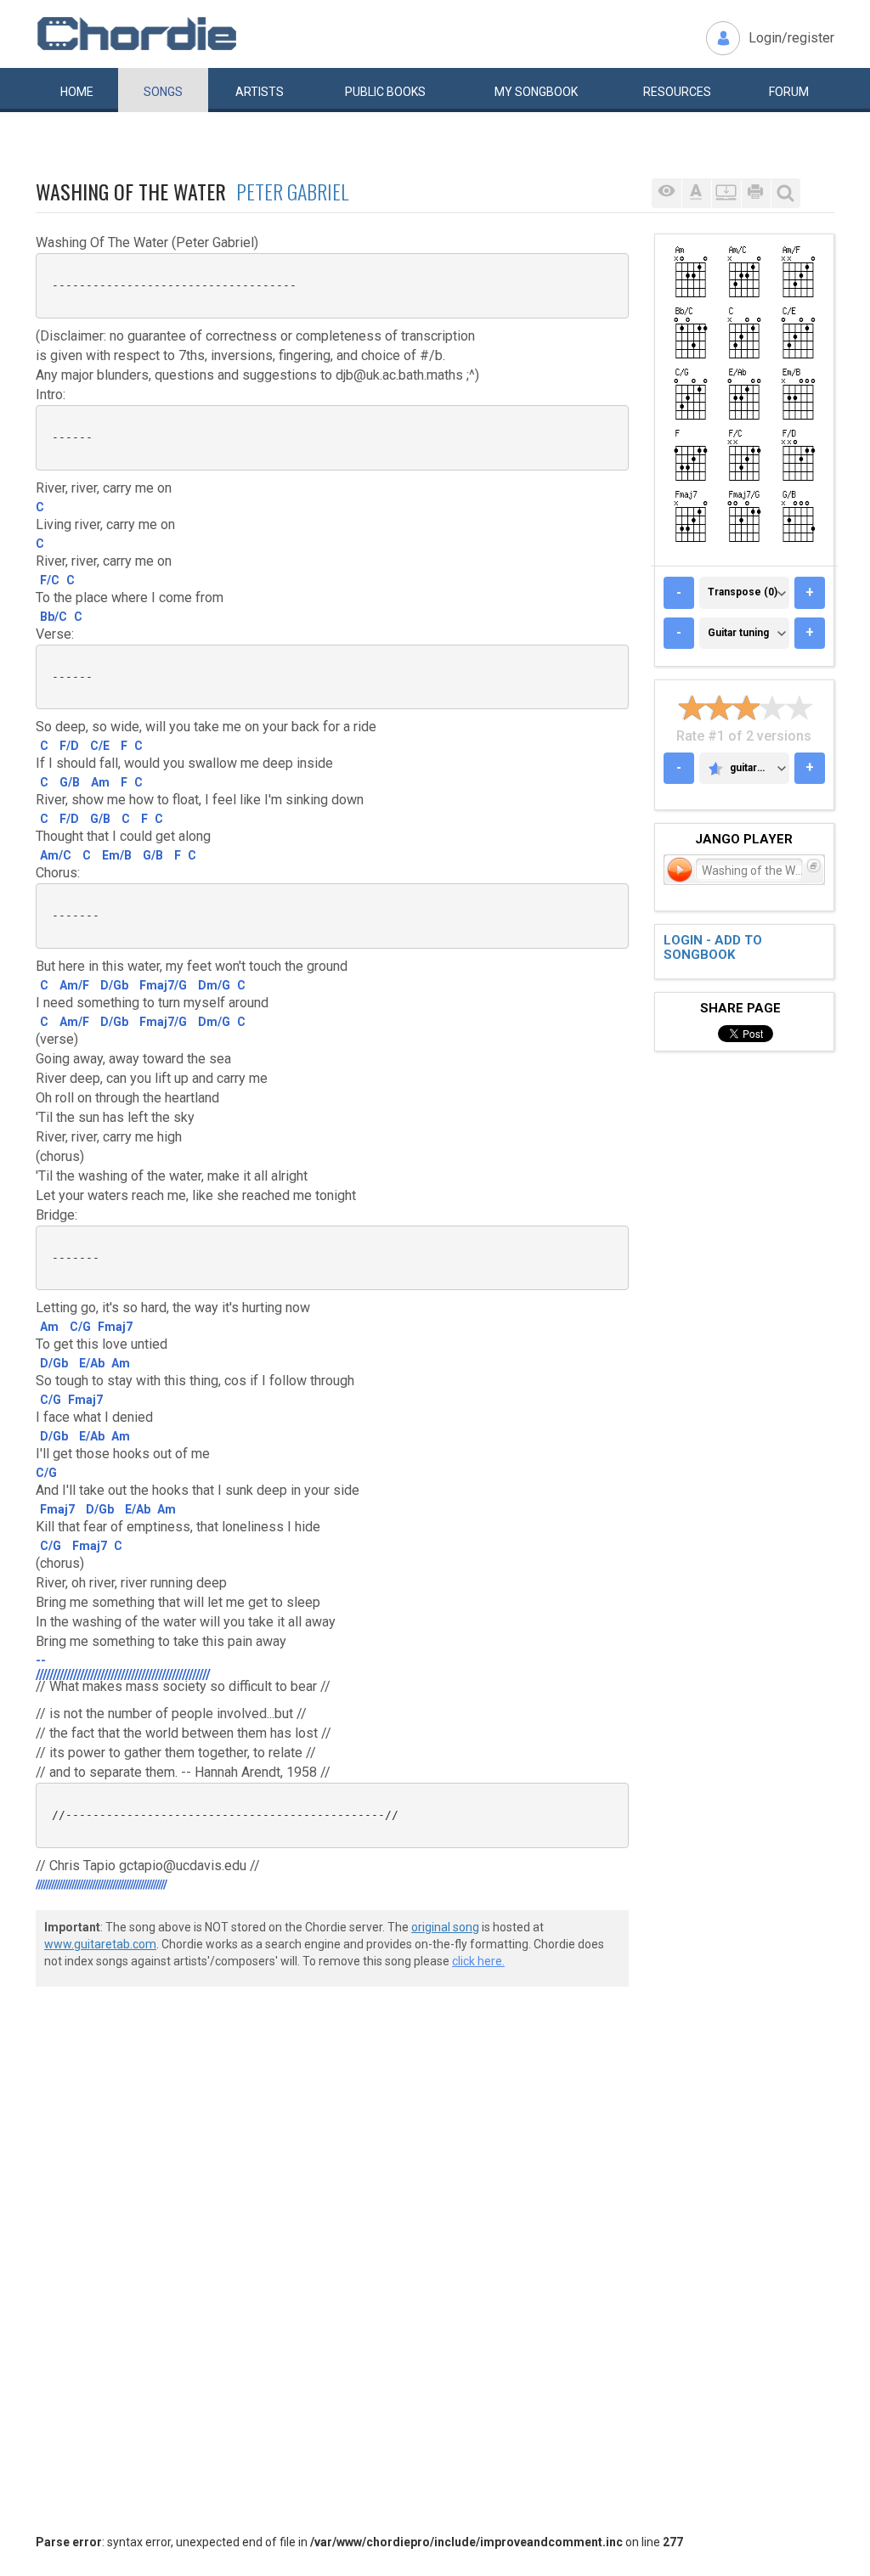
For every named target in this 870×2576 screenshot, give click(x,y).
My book (536, 92)
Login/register (791, 38)
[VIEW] (667, 193)
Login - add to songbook (713, 947)
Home (77, 92)
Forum (789, 92)
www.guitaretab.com (100, 1944)
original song (445, 1927)
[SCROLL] (726, 193)
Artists (260, 92)
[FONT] (696, 193)
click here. (478, 1961)
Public (385, 92)
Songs (163, 92)
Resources (677, 92)
